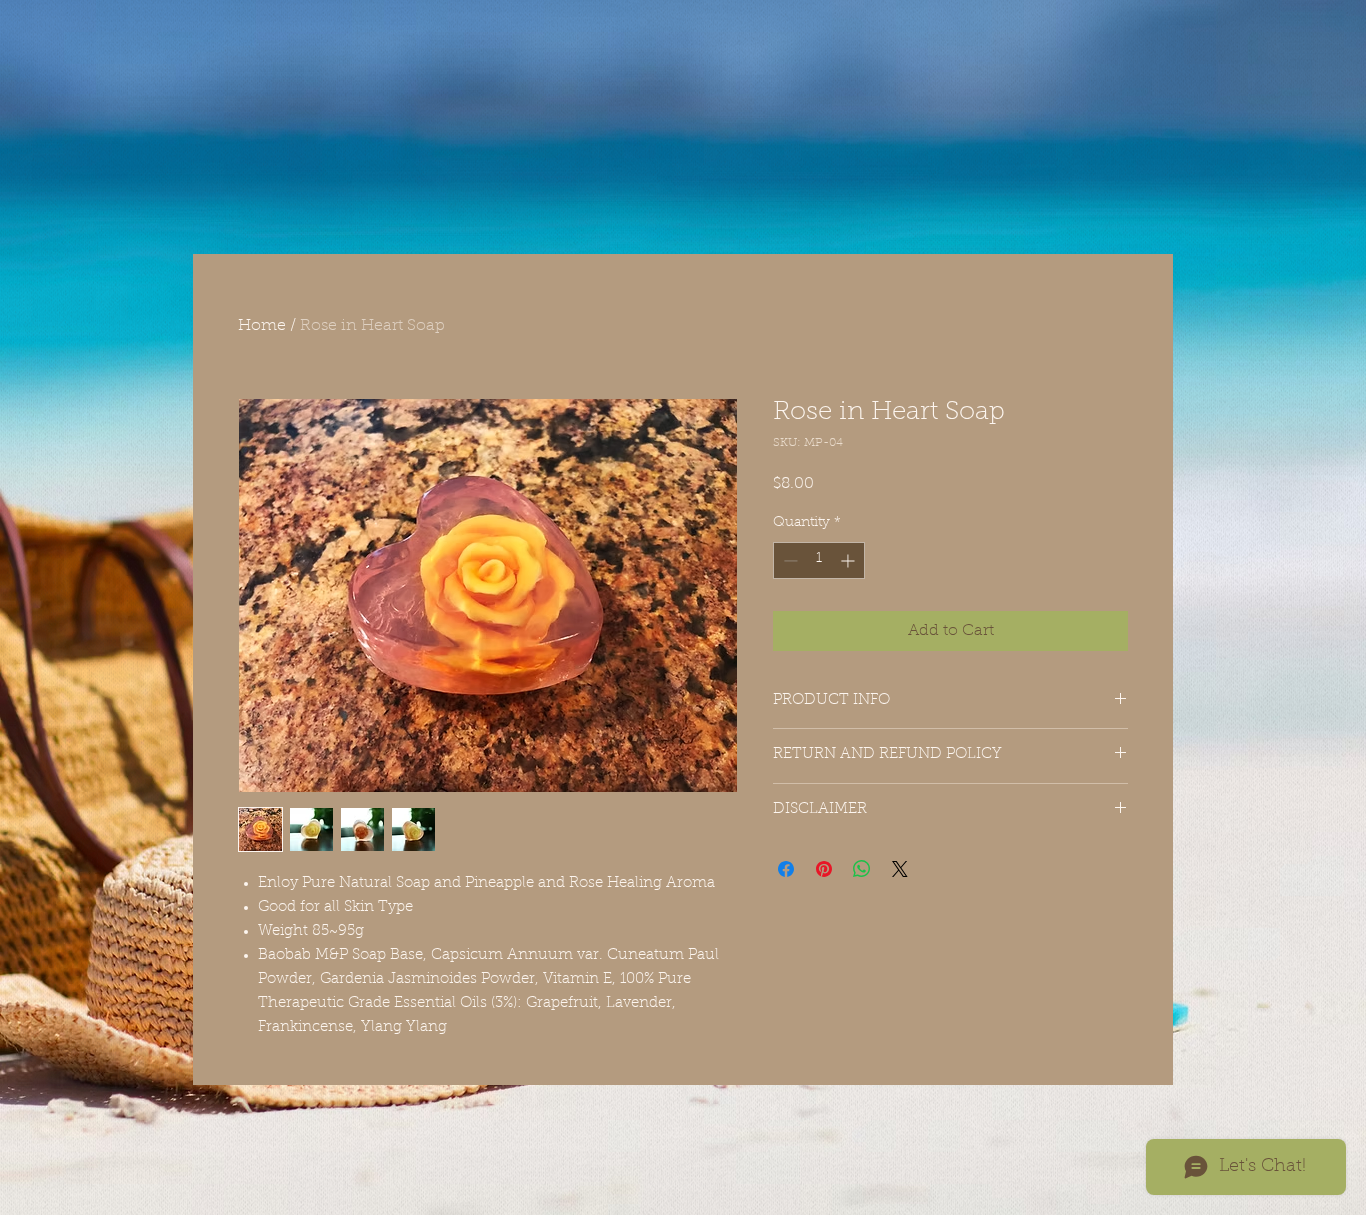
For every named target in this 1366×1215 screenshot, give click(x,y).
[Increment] (849, 560)
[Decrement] (788, 560)
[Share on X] (900, 869)
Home (262, 326)
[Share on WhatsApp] (862, 869)
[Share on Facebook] (786, 869)
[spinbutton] (819, 560)
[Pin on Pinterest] (824, 869)
